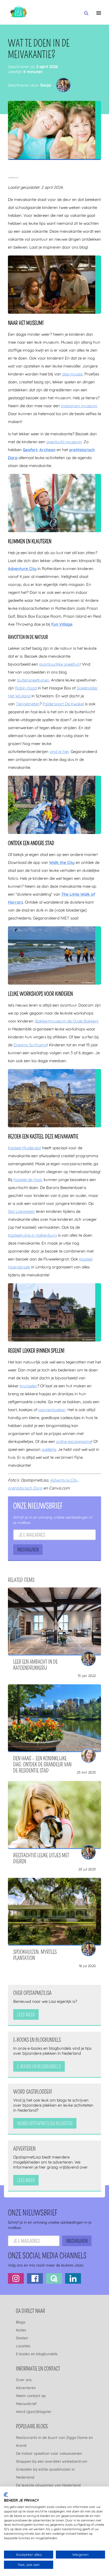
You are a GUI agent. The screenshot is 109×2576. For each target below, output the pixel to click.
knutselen (29, 1386)
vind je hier (59, 751)
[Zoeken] (86, 14)
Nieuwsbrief (26, 2404)
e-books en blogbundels (39, 2067)
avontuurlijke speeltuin (60, 664)
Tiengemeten (28, 704)
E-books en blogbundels (37, 2354)
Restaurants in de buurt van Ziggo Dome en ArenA (54, 2442)
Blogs (21, 2322)
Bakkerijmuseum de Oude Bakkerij (67, 1021)
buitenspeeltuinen (33, 680)
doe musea (72, 374)
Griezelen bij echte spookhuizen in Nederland (45, 2473)
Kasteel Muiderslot (24, 1148)
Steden (22, 2338)
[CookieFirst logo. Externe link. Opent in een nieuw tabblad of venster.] (6, 2495)
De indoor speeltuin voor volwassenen (49, 2453)
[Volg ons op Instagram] (16, 2278)
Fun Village (62, 624)
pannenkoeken (52, 1410)
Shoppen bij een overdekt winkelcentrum (52, 2461)
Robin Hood (26, 688)
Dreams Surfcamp (30, 1045)
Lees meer (26, 2015)
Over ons (24, 2380)
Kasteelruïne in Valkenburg (32, 1235)
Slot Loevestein (21, 1211)
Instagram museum (79, 406)
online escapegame (74, 1441)
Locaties (23, 2346)
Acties (21, 2330)
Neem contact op (31, 2396)
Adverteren (26, 2388)
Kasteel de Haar (28, 1180)
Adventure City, (65, 1480)
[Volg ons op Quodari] (54, 2278)
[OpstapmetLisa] (19, 12)
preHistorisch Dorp (25, 1488)
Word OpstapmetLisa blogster (45, 2124)
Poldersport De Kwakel (63, 704)
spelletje (49, 1449)
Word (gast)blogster (34, 2412)
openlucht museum (64, 442)
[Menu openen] (99, 13)
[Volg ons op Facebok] (35, 2278)
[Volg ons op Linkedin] (73, 2278)
